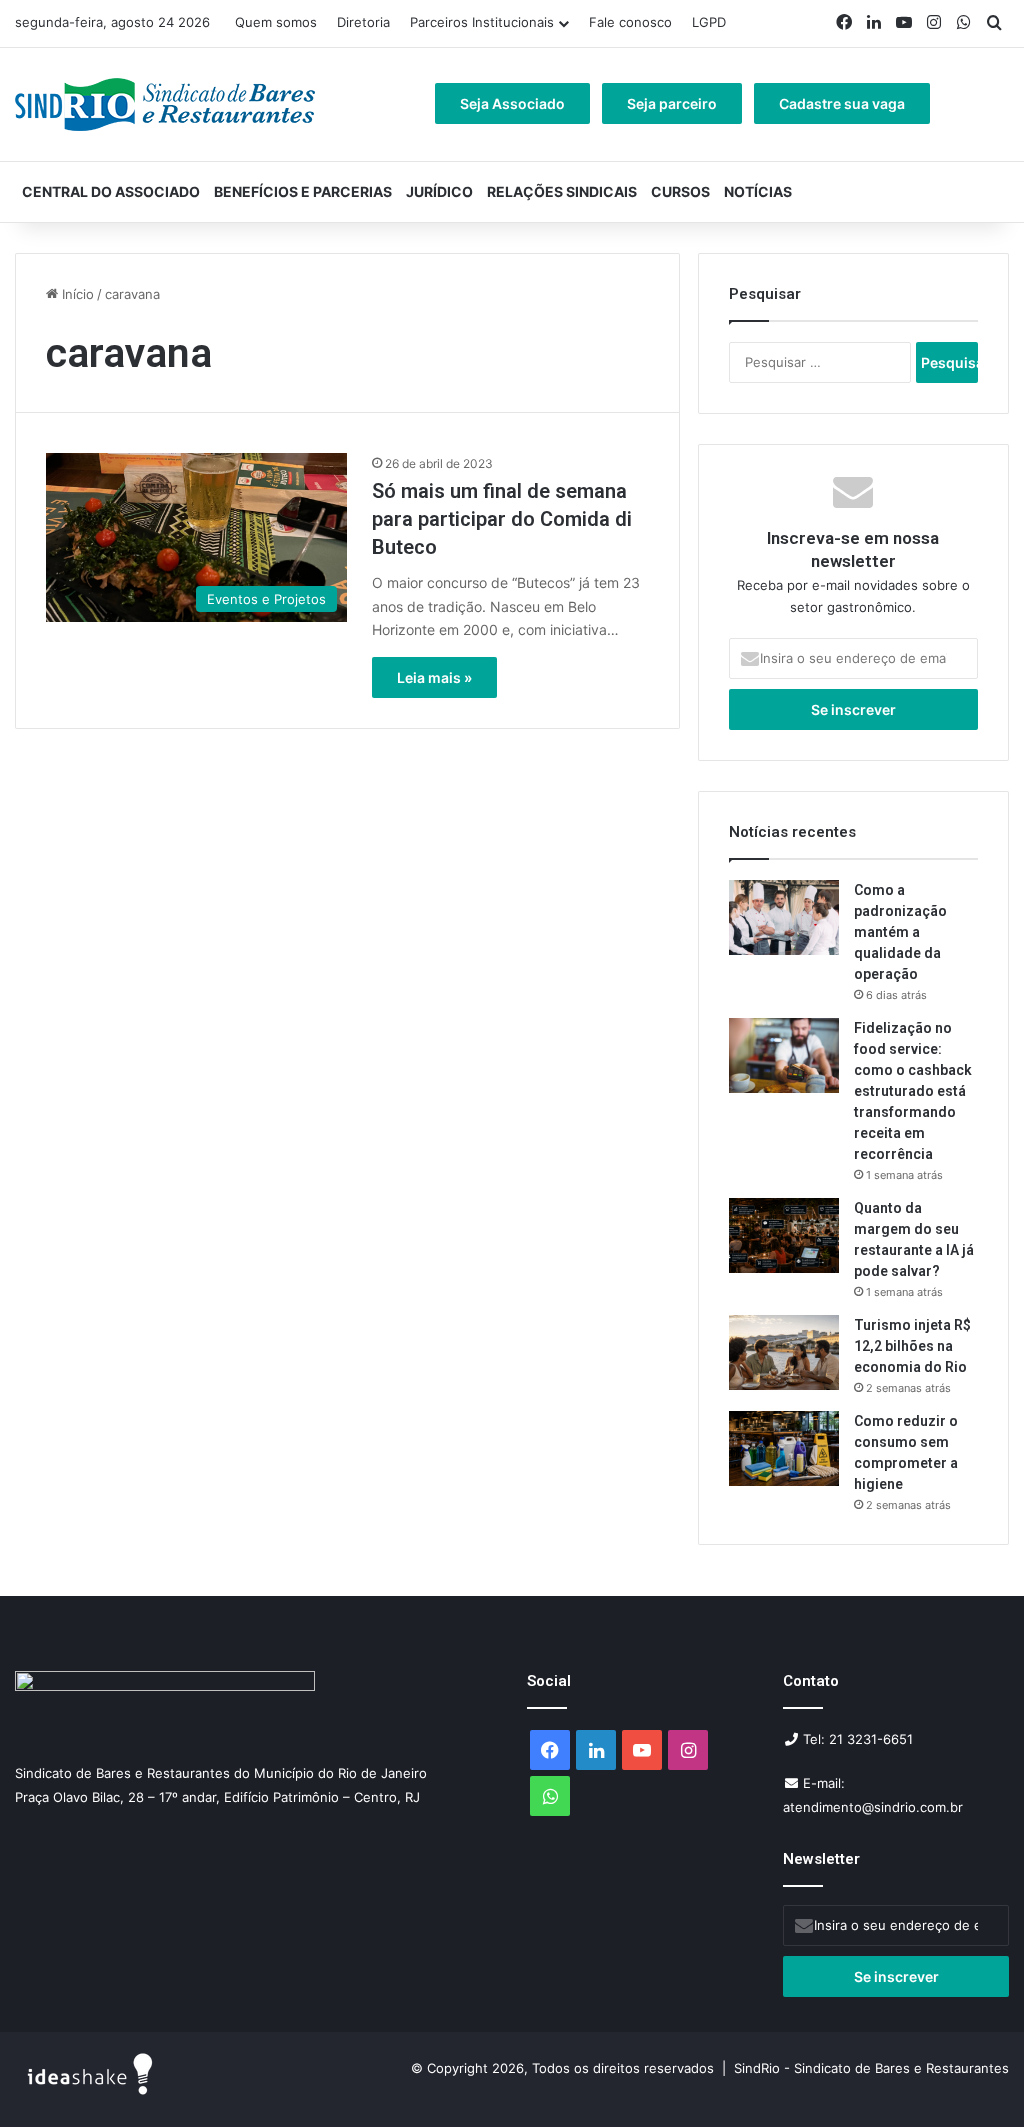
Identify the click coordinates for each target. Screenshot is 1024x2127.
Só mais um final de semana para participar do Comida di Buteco (502, 519)
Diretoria (363, 22)
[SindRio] (165, 104)
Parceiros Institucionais (482, 22)
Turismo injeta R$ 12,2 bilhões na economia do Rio (912, 1346)
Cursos (680, 191)
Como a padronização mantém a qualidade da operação (900, 932)
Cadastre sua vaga (842, 103)
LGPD (709, 22)
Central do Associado (111, 191)
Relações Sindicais (562, 191)
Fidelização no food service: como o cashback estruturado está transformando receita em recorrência (913, 1091)
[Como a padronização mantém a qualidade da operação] (784, 917)
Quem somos (276, 22)
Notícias (758, 191)
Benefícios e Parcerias (303, 191)
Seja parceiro (672, 103)
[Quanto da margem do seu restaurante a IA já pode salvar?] (784, 1235)
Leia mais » (434, 677)
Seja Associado (512, 103)
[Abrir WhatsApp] (974, 2076)
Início (76, 294)
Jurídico (439, 191)
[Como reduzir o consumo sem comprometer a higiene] (784, 1448)
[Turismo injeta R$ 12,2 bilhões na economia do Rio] (784, 1352)
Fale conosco (630, 22)
